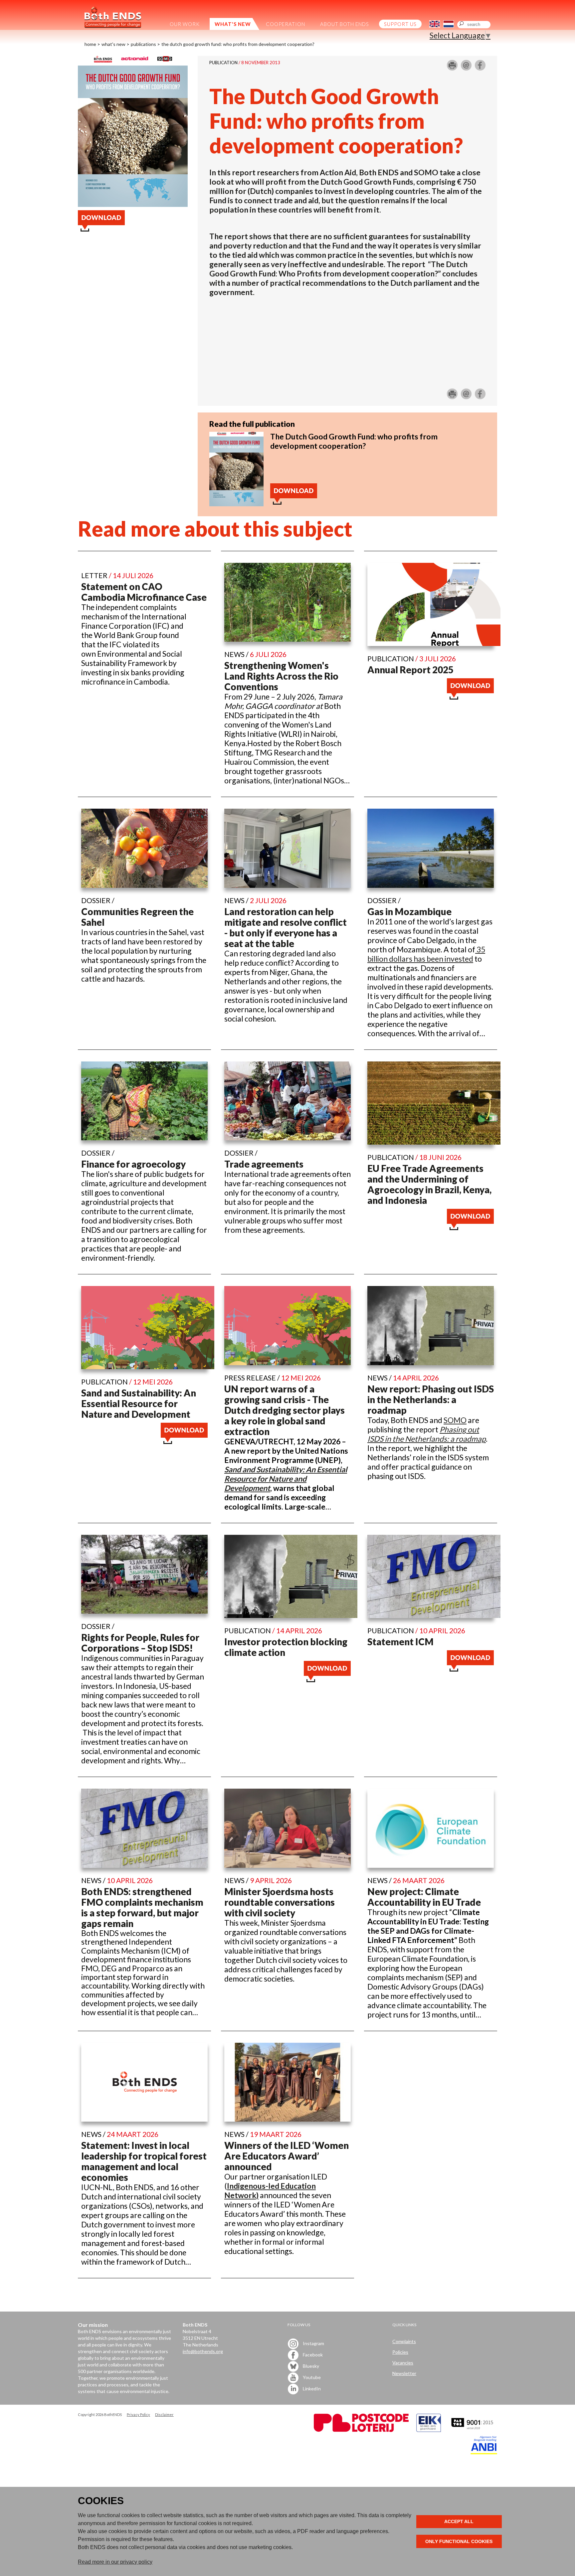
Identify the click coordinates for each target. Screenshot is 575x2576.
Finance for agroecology (133, 1164)
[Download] (236, 503)
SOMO (455, 1420)
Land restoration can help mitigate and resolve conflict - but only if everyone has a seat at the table (286, 927)
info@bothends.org (203, 2351)
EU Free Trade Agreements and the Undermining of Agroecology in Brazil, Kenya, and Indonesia (429, 1184)
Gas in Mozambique (409, 911)
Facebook (312, 2355)
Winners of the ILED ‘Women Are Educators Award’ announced (287, 2156)
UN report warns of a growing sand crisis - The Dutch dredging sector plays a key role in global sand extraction (285, 1410)
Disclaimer (164, 2415)
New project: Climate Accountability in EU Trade (424, 1897)
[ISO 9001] (429, 2430)
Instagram (313, 2343)
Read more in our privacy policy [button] (115, 2562)
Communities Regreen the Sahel (137, 917)
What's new (113, 44)
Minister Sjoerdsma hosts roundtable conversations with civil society (280, 1902)
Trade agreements (264, 1164)
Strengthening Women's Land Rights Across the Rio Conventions (281, 676)
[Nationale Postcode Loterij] (361, 2430)
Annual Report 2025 (410, 670)
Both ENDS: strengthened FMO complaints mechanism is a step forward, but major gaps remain (142, 1907)
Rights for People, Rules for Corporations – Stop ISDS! (140, 1643)
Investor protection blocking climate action (286, 1647)
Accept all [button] (459, 2521)
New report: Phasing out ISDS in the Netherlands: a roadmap (431, 1399)
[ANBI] (484, 2452)
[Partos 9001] (473, 2430)
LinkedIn (311, 2389)
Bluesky (310, 2366)
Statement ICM (400, 1642)
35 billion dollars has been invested (426, 954)
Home (90, 44)
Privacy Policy (138, 2415)
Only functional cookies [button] (459, 2541)
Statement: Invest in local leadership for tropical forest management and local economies (144, 2161)
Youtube (311, 2377)
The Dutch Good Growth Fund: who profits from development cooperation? (238, 44)
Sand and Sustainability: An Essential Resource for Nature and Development (139, 1403)
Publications (143, 44)
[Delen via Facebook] (480, 68)
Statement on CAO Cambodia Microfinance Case (144, 592)
